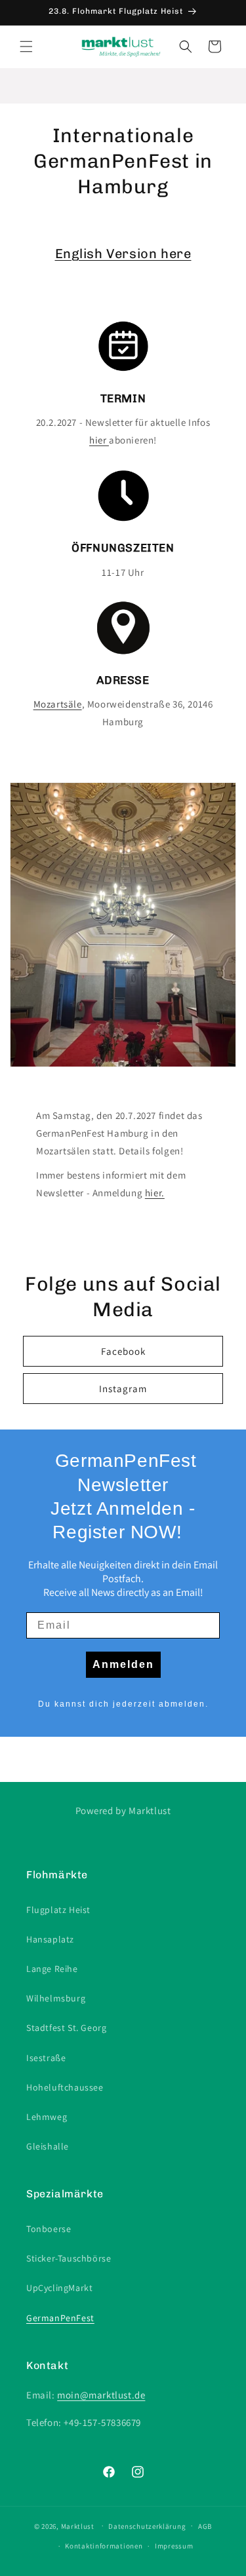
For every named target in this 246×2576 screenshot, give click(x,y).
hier (99, 440)
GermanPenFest (60, 2318)
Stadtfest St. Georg (66, 2028)
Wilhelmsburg (56, 1998)
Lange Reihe (52, 1969)
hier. (155, 1193)
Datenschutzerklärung (147, 2526)
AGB (205, 2526)
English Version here (123, 254)
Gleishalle (48, 2146)
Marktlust (78, 2526)
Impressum (174, 2546)
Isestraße (46, 2058)
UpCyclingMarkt (59, 2288)
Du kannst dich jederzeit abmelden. (123, 1704)
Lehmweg (47, 2117)
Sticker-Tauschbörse (69, 2258)
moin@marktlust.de (101, 2395)
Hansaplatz (50, 1939)
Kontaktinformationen (104, 2546)
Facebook (123, 1351)
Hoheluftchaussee (65, 2087)
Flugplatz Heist (58, 1910)
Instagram (123, 1389)
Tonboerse (49, 2229)
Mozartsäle (58, 704)
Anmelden (123, 1664)
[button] (26, 47)
